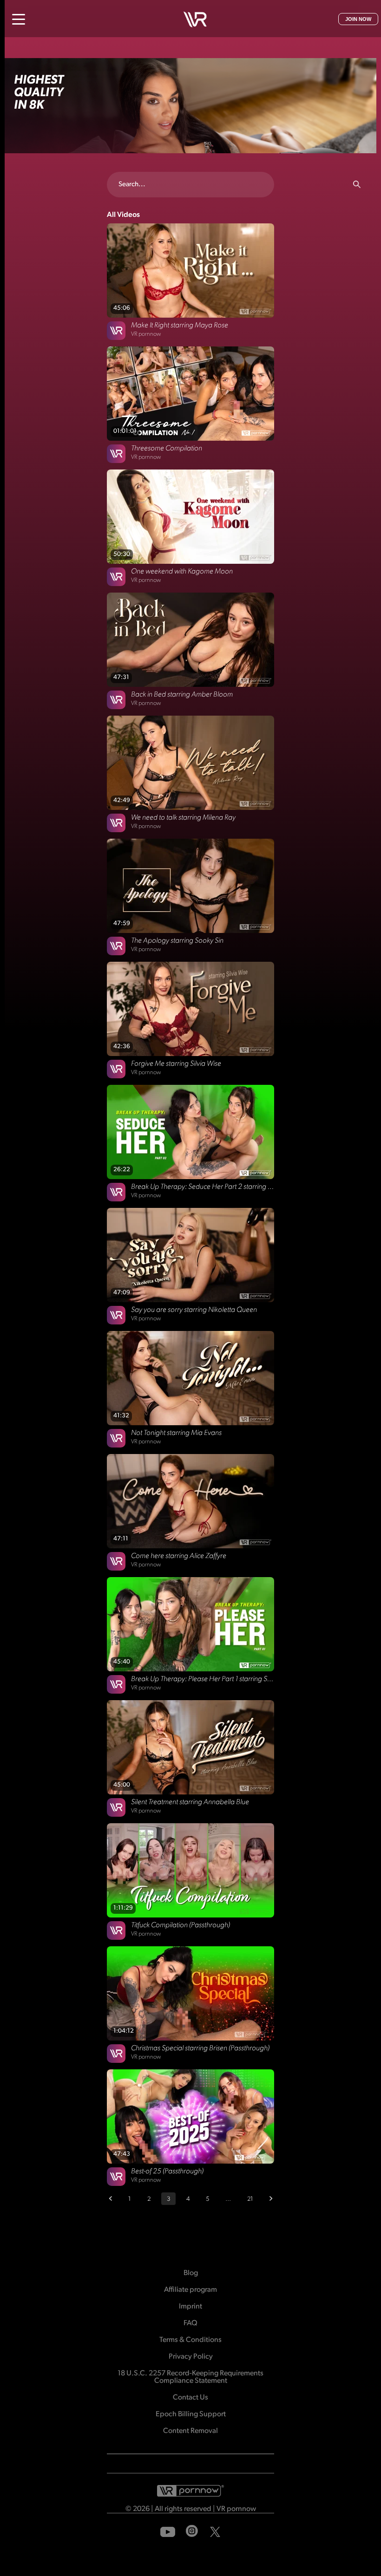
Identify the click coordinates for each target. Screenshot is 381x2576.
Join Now (358, 19)
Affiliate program (190, 2290)
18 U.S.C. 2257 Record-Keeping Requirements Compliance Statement (190, 2377)
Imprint (190, 2307)
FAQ (190, 2323)
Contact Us (190, 2398)
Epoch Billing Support (191, 2414)
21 (250, 2199)
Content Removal (190, 2431)
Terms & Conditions (190, 2340)
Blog (191, 2273)
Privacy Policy (191, 2357)
